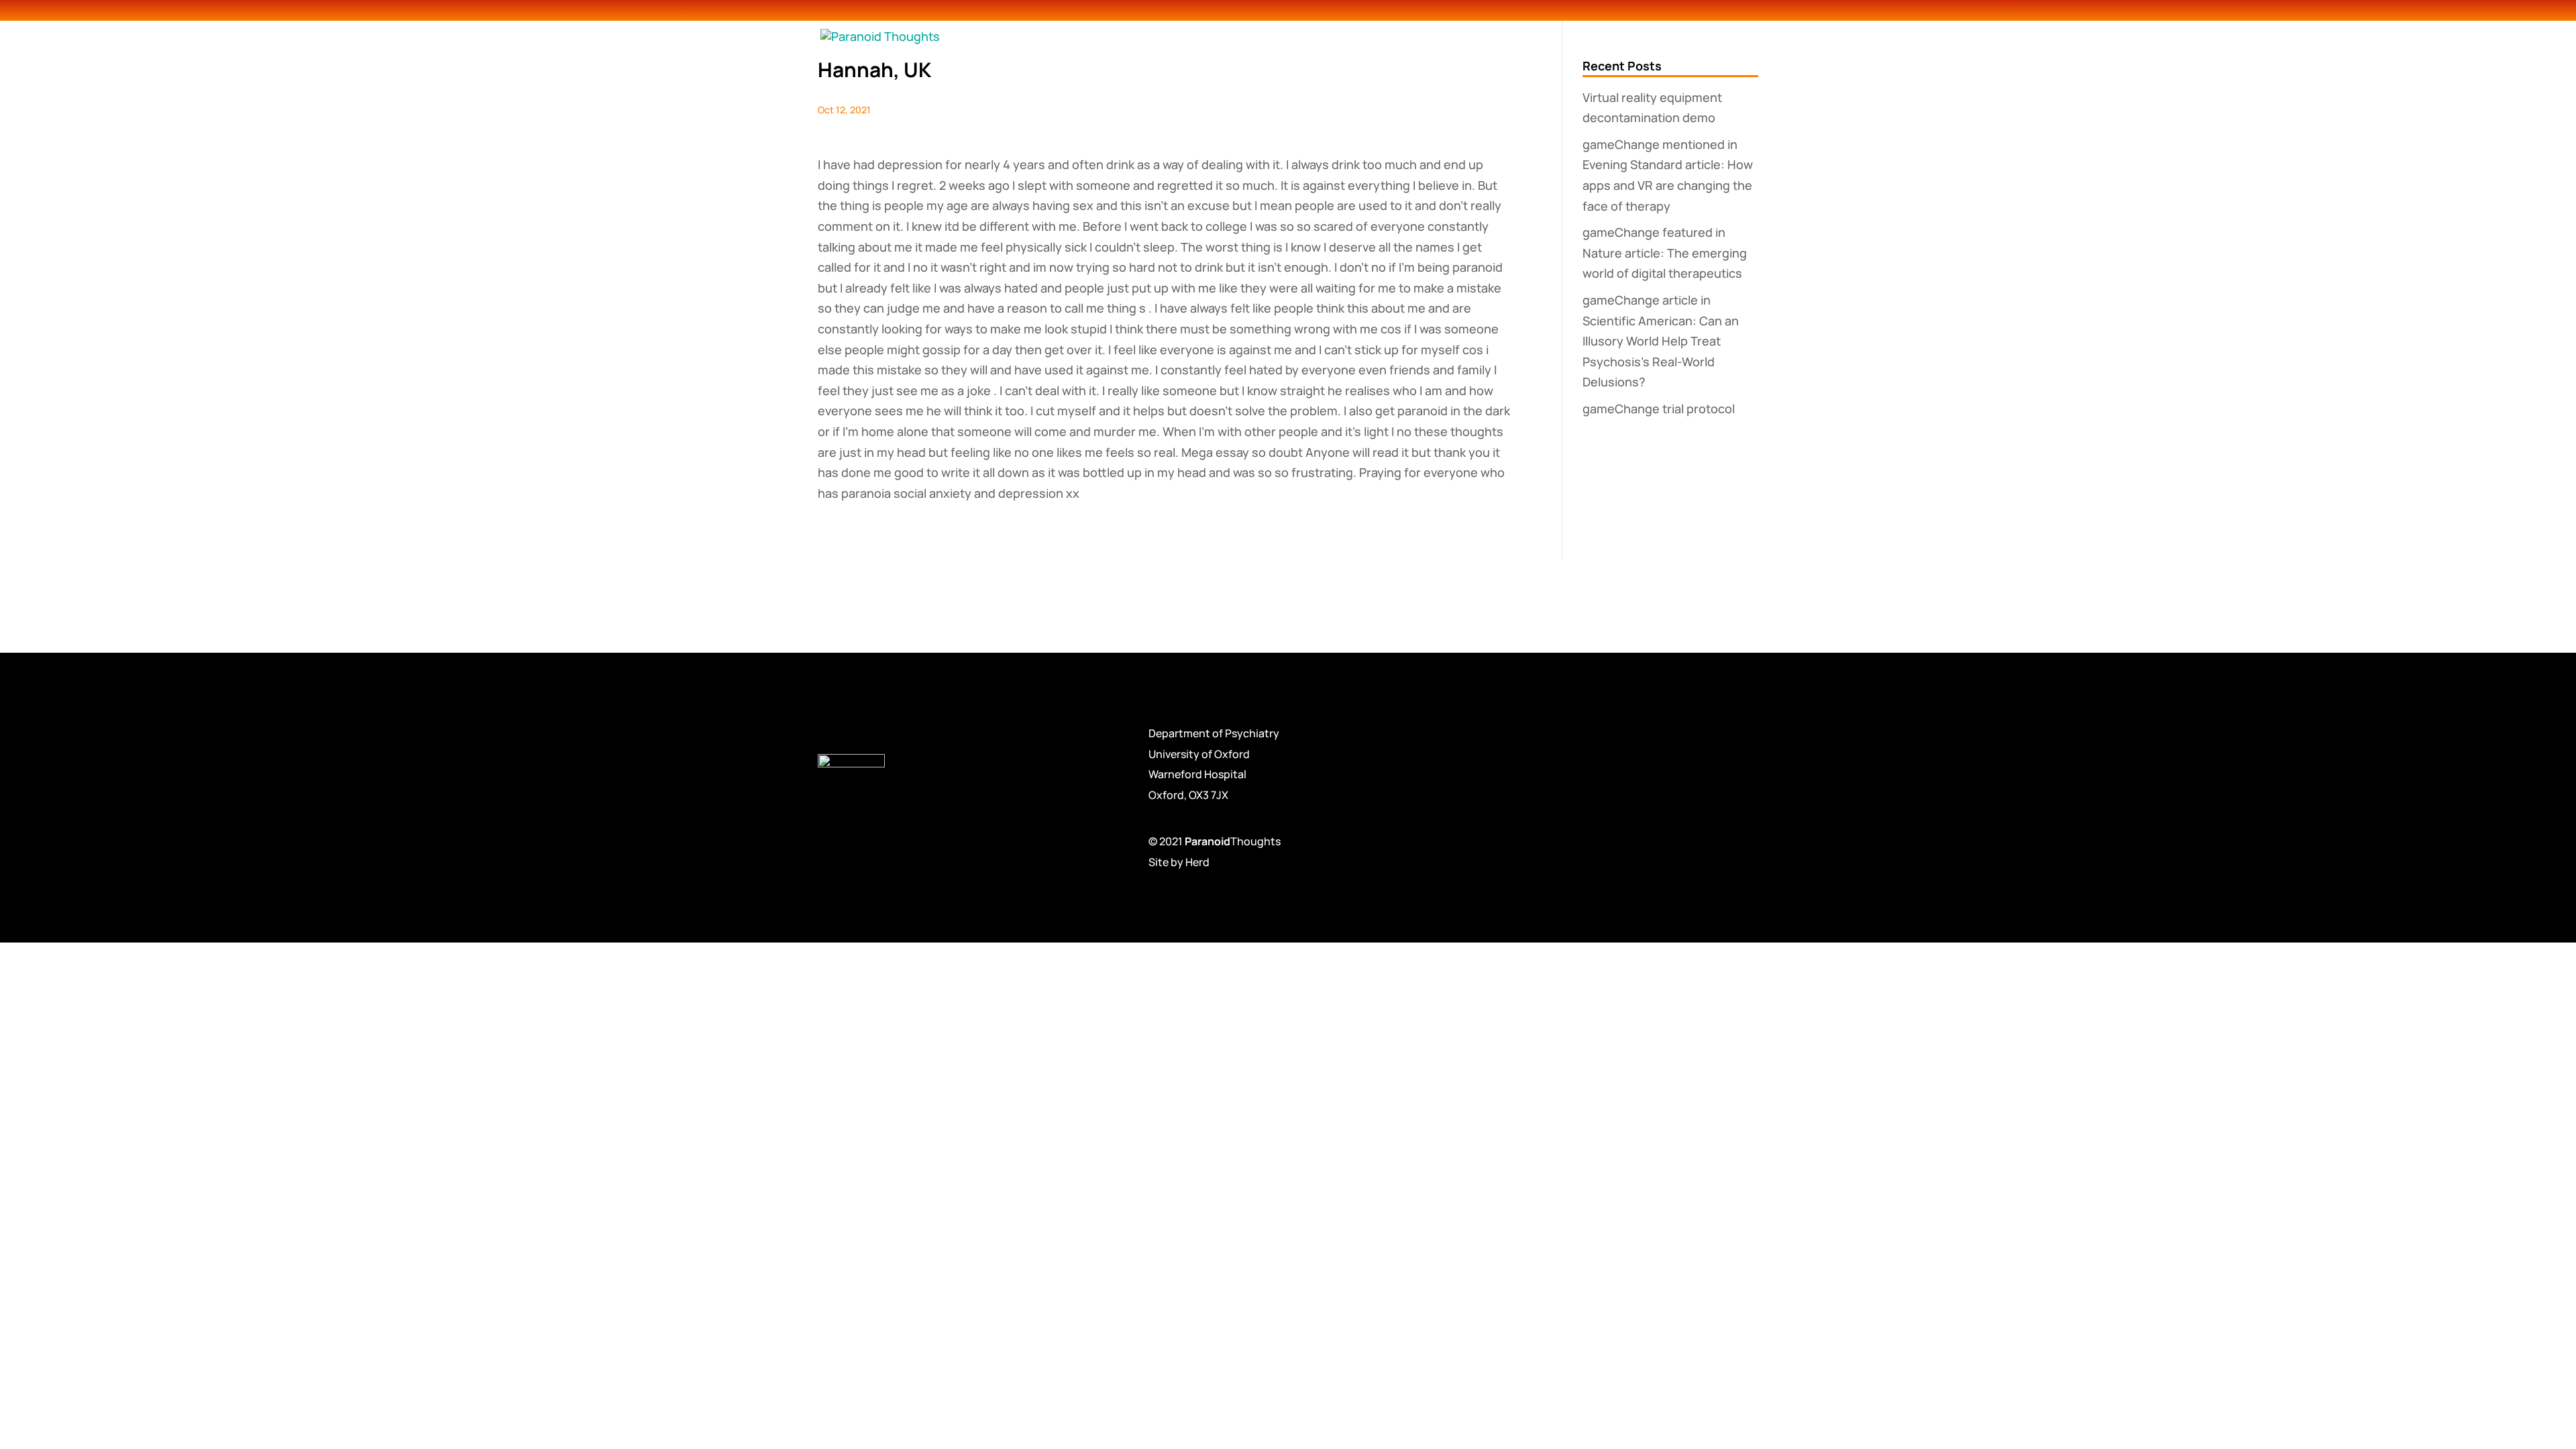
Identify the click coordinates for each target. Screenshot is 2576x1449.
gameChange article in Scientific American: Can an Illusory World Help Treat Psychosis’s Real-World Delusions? (1661, 341)
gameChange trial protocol (1659, 409)
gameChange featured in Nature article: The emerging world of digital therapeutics (1665, 253)
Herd (1197, 862)
